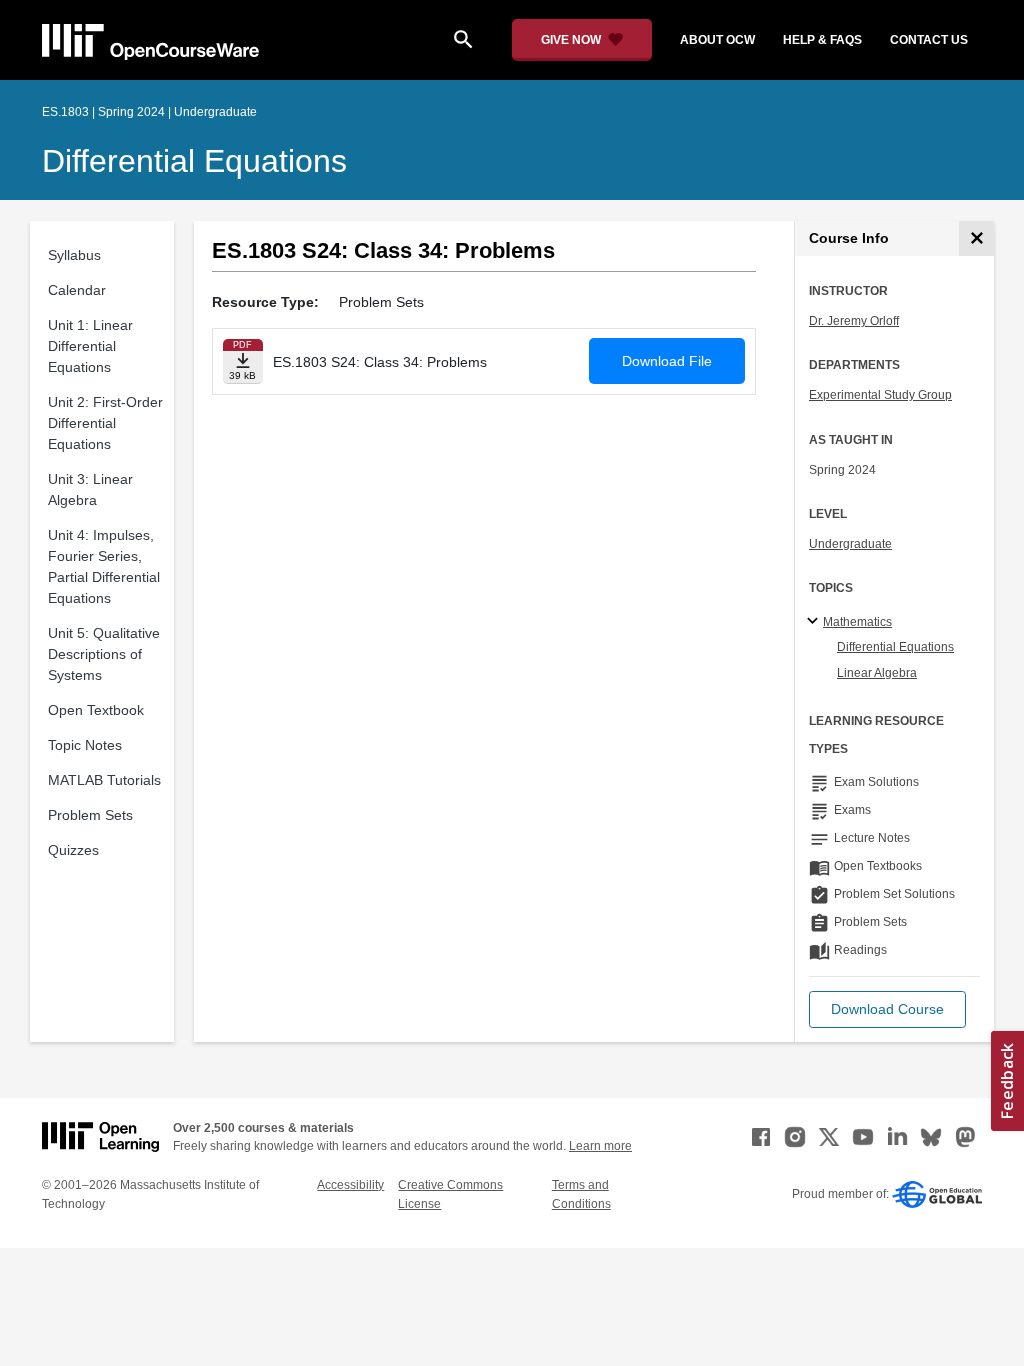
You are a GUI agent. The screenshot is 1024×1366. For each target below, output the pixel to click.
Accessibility (350, 1185)
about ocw (717, 40)
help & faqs (822, 40)
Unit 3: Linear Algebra (90, 489)
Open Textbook (96, 710)
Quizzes (73, 850)
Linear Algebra (877, 673)
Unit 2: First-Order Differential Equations (105, 423)
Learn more (600, 1146)
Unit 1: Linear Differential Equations (90, 346)
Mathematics (857, 622)
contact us (929, 40)
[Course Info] (976, 238)
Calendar (77, 290)
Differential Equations (194, 161)
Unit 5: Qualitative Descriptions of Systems (104, 654)
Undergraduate (850, 544)
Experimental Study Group (880, 395)
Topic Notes (85, 745)
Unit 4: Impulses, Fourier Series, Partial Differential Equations (104, 566)
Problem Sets (90, 815)
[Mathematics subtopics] (815, 622)
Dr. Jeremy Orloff (854, 321)
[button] (887, 1009)
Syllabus (74, 255)
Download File (667, 361)
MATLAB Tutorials (104, 780)
